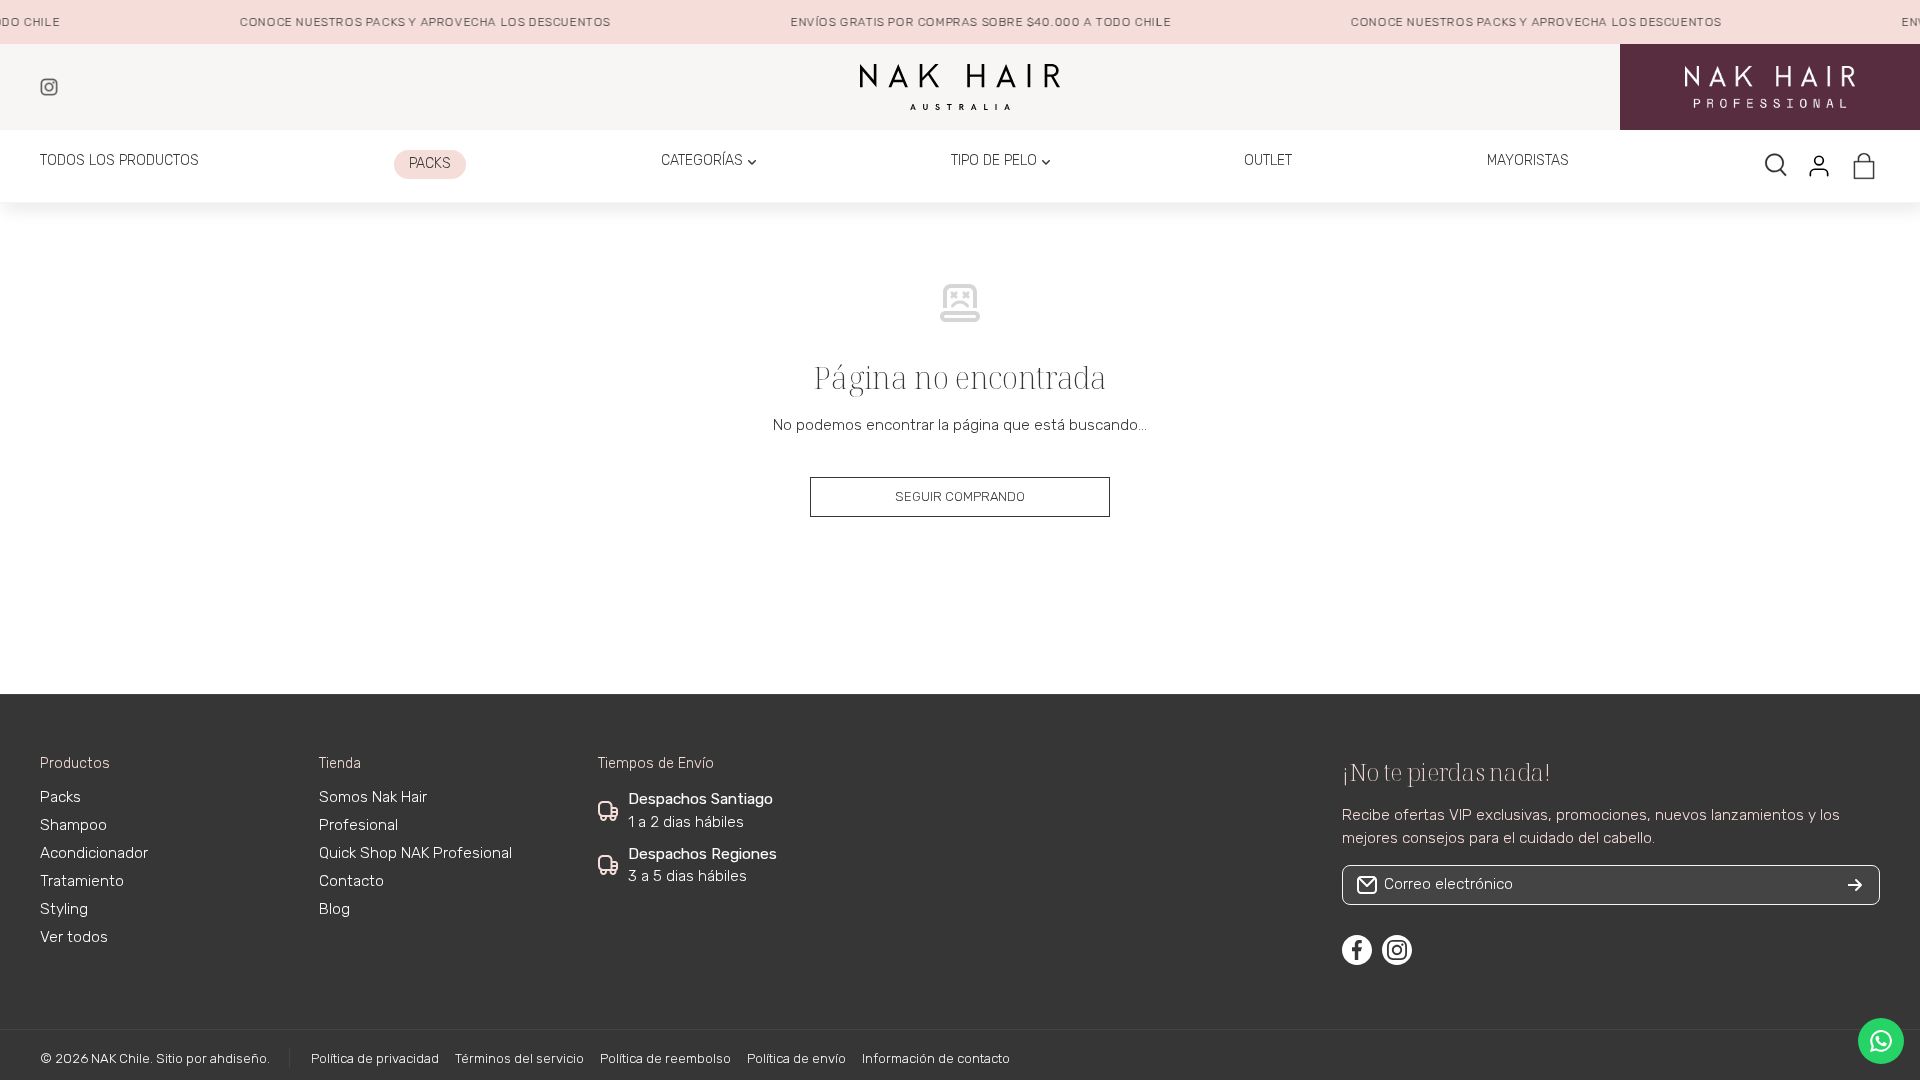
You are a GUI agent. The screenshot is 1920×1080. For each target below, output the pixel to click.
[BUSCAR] (1777, 166)
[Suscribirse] (1855, 885)
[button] (1864, 166)
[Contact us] (1881, 1041)
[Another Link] (1770, 86)
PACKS (377, 22)
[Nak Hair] (49, 87)
